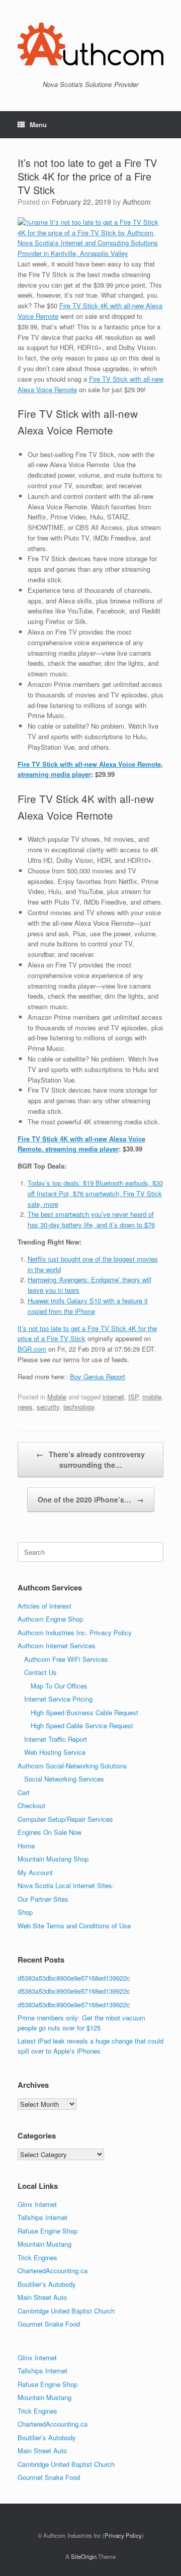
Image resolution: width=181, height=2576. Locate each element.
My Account (35, 1872)
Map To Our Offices (59, 1686)
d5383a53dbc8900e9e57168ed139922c (74, 1978)
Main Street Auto (42, 2297)
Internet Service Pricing (58, 1699)
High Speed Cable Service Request (82, 1725)
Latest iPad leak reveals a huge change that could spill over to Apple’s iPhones (90, 2046)
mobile (152, 1397)
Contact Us (40, 1672)
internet (113, 1397)
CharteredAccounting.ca (53, 2271)
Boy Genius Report (98, 1376)
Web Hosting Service (55, 1752)
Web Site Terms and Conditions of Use (74, 1926)
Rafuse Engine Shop (48, 2231)
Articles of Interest (44, 1606)
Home (26, 1846)
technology (79, 1407)
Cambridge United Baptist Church (66, 2311)
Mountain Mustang (44, 2244)
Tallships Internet (42, 2217)
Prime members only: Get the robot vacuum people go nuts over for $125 (81, 2023)
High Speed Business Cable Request (84, 1712)
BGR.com (32, 1349)
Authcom (137, 202)
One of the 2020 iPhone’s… (91, 1499)
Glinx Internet (37, 2204)
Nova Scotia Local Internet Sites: (66, 1885)
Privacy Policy (123, 2535)
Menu (38, 124)
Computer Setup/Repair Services (65, 1819)
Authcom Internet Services (57, 1646)
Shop (25, 1912)
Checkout (31, 1805)
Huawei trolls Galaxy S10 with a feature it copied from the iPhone (88, 1306)
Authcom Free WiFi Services (66, 1659)
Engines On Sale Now (50, 1832)
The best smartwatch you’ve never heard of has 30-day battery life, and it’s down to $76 (91, 1219)
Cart (24, 1792)
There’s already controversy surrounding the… (90, 1459)
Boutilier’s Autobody (47, 2284)
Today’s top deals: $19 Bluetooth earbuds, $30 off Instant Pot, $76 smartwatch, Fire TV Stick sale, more (95, 1193)
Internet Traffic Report (56, 1739)
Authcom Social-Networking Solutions (72, 1766)
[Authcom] (90, 44)
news (25, 1407)
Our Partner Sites (43, 1899)
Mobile (57, 1397)
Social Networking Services (64, 1779)
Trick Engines (37, 2257)
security (48, 1407)
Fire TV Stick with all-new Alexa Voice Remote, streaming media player (90, 769)
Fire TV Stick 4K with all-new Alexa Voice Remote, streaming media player (81, 1144)
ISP (133, 1397)
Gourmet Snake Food (49, 2324)
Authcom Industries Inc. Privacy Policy (75, 1632)
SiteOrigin (84, 2556)
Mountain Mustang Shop (53, 1859)
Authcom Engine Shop (50, 1619)
